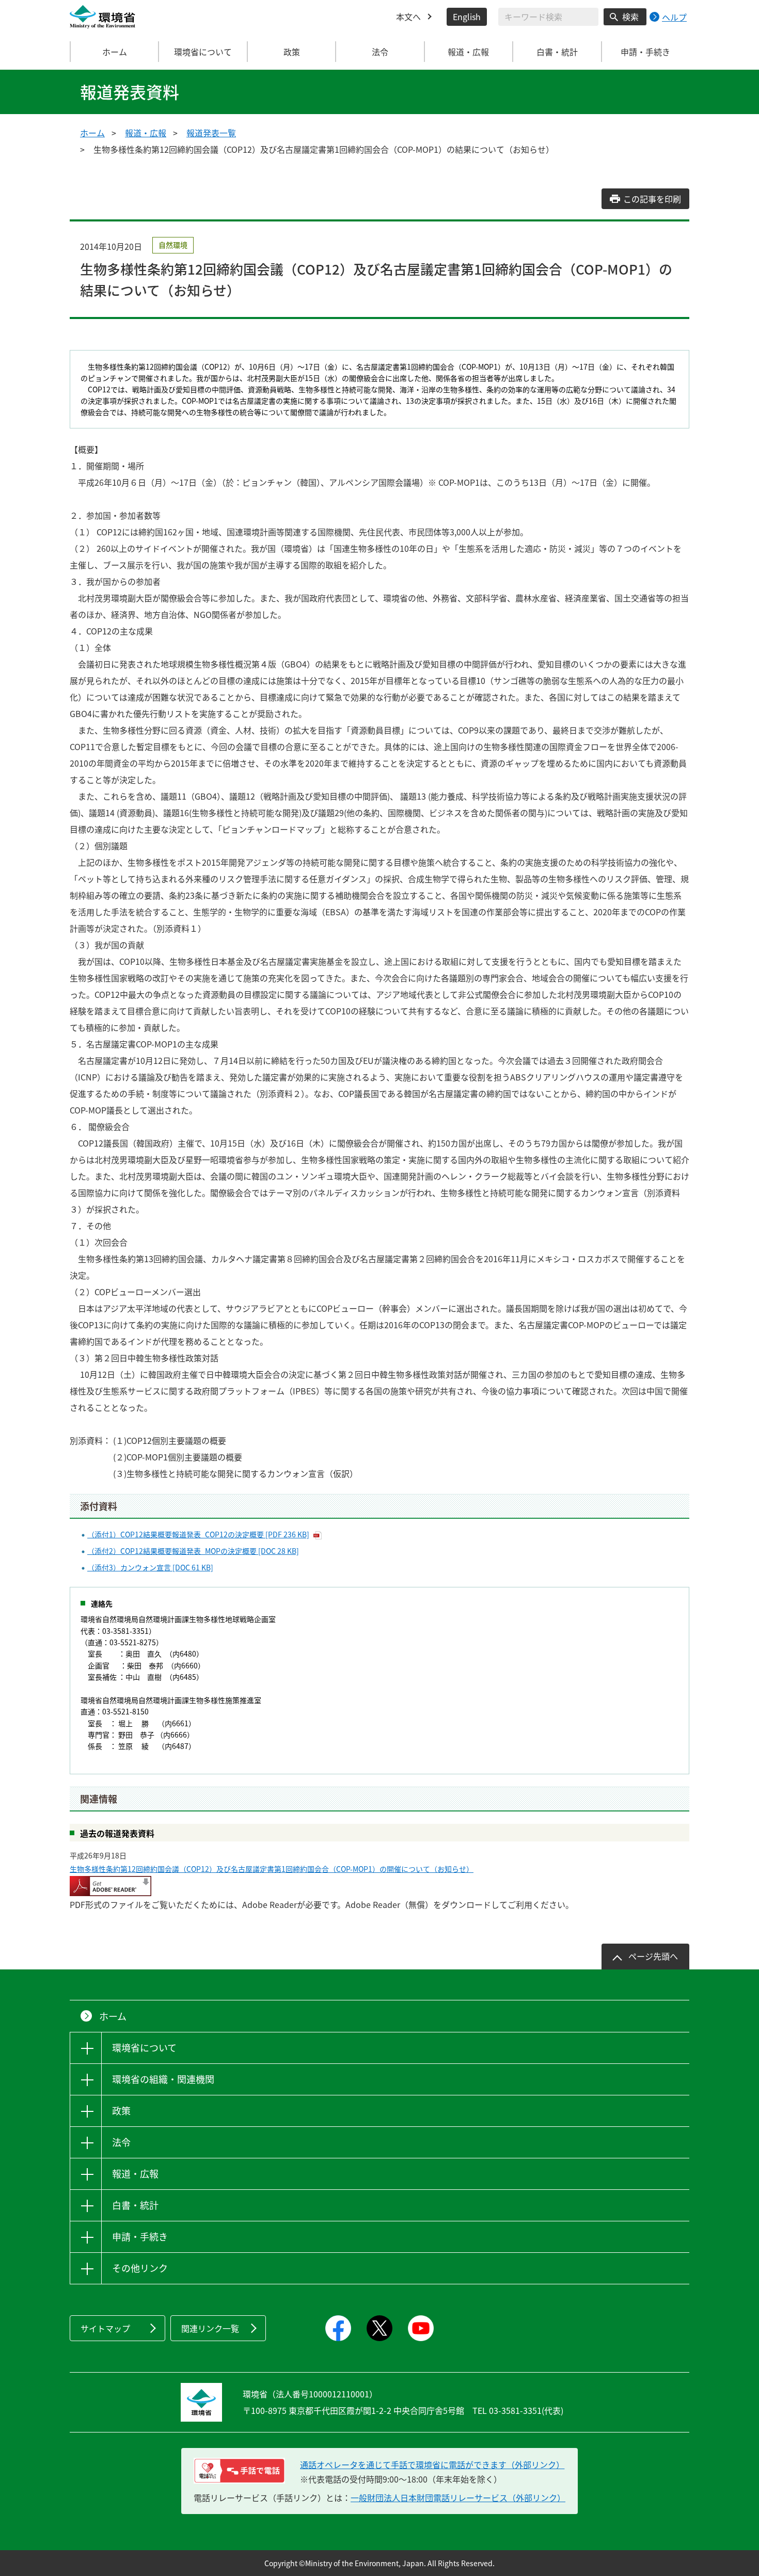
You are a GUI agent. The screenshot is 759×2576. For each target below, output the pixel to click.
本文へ (408, 17)
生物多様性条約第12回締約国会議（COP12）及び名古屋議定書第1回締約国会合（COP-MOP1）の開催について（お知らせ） (272, 1869)
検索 (630, 17)
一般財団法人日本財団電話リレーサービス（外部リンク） (458, 2498)
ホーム (115, 52)
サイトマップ (105, 2328)
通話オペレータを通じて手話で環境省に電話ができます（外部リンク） (432, 2464)
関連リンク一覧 (210, 2328)
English (467, 17)
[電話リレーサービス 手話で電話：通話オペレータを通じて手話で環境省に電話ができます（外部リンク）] (239, 2471)
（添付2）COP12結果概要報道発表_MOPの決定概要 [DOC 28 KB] (193, 1551)
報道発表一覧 (211, 133)
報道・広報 (146, 133)
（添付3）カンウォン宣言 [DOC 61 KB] (150, 1567)
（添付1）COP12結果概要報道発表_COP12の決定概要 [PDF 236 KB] (198, 1534)
